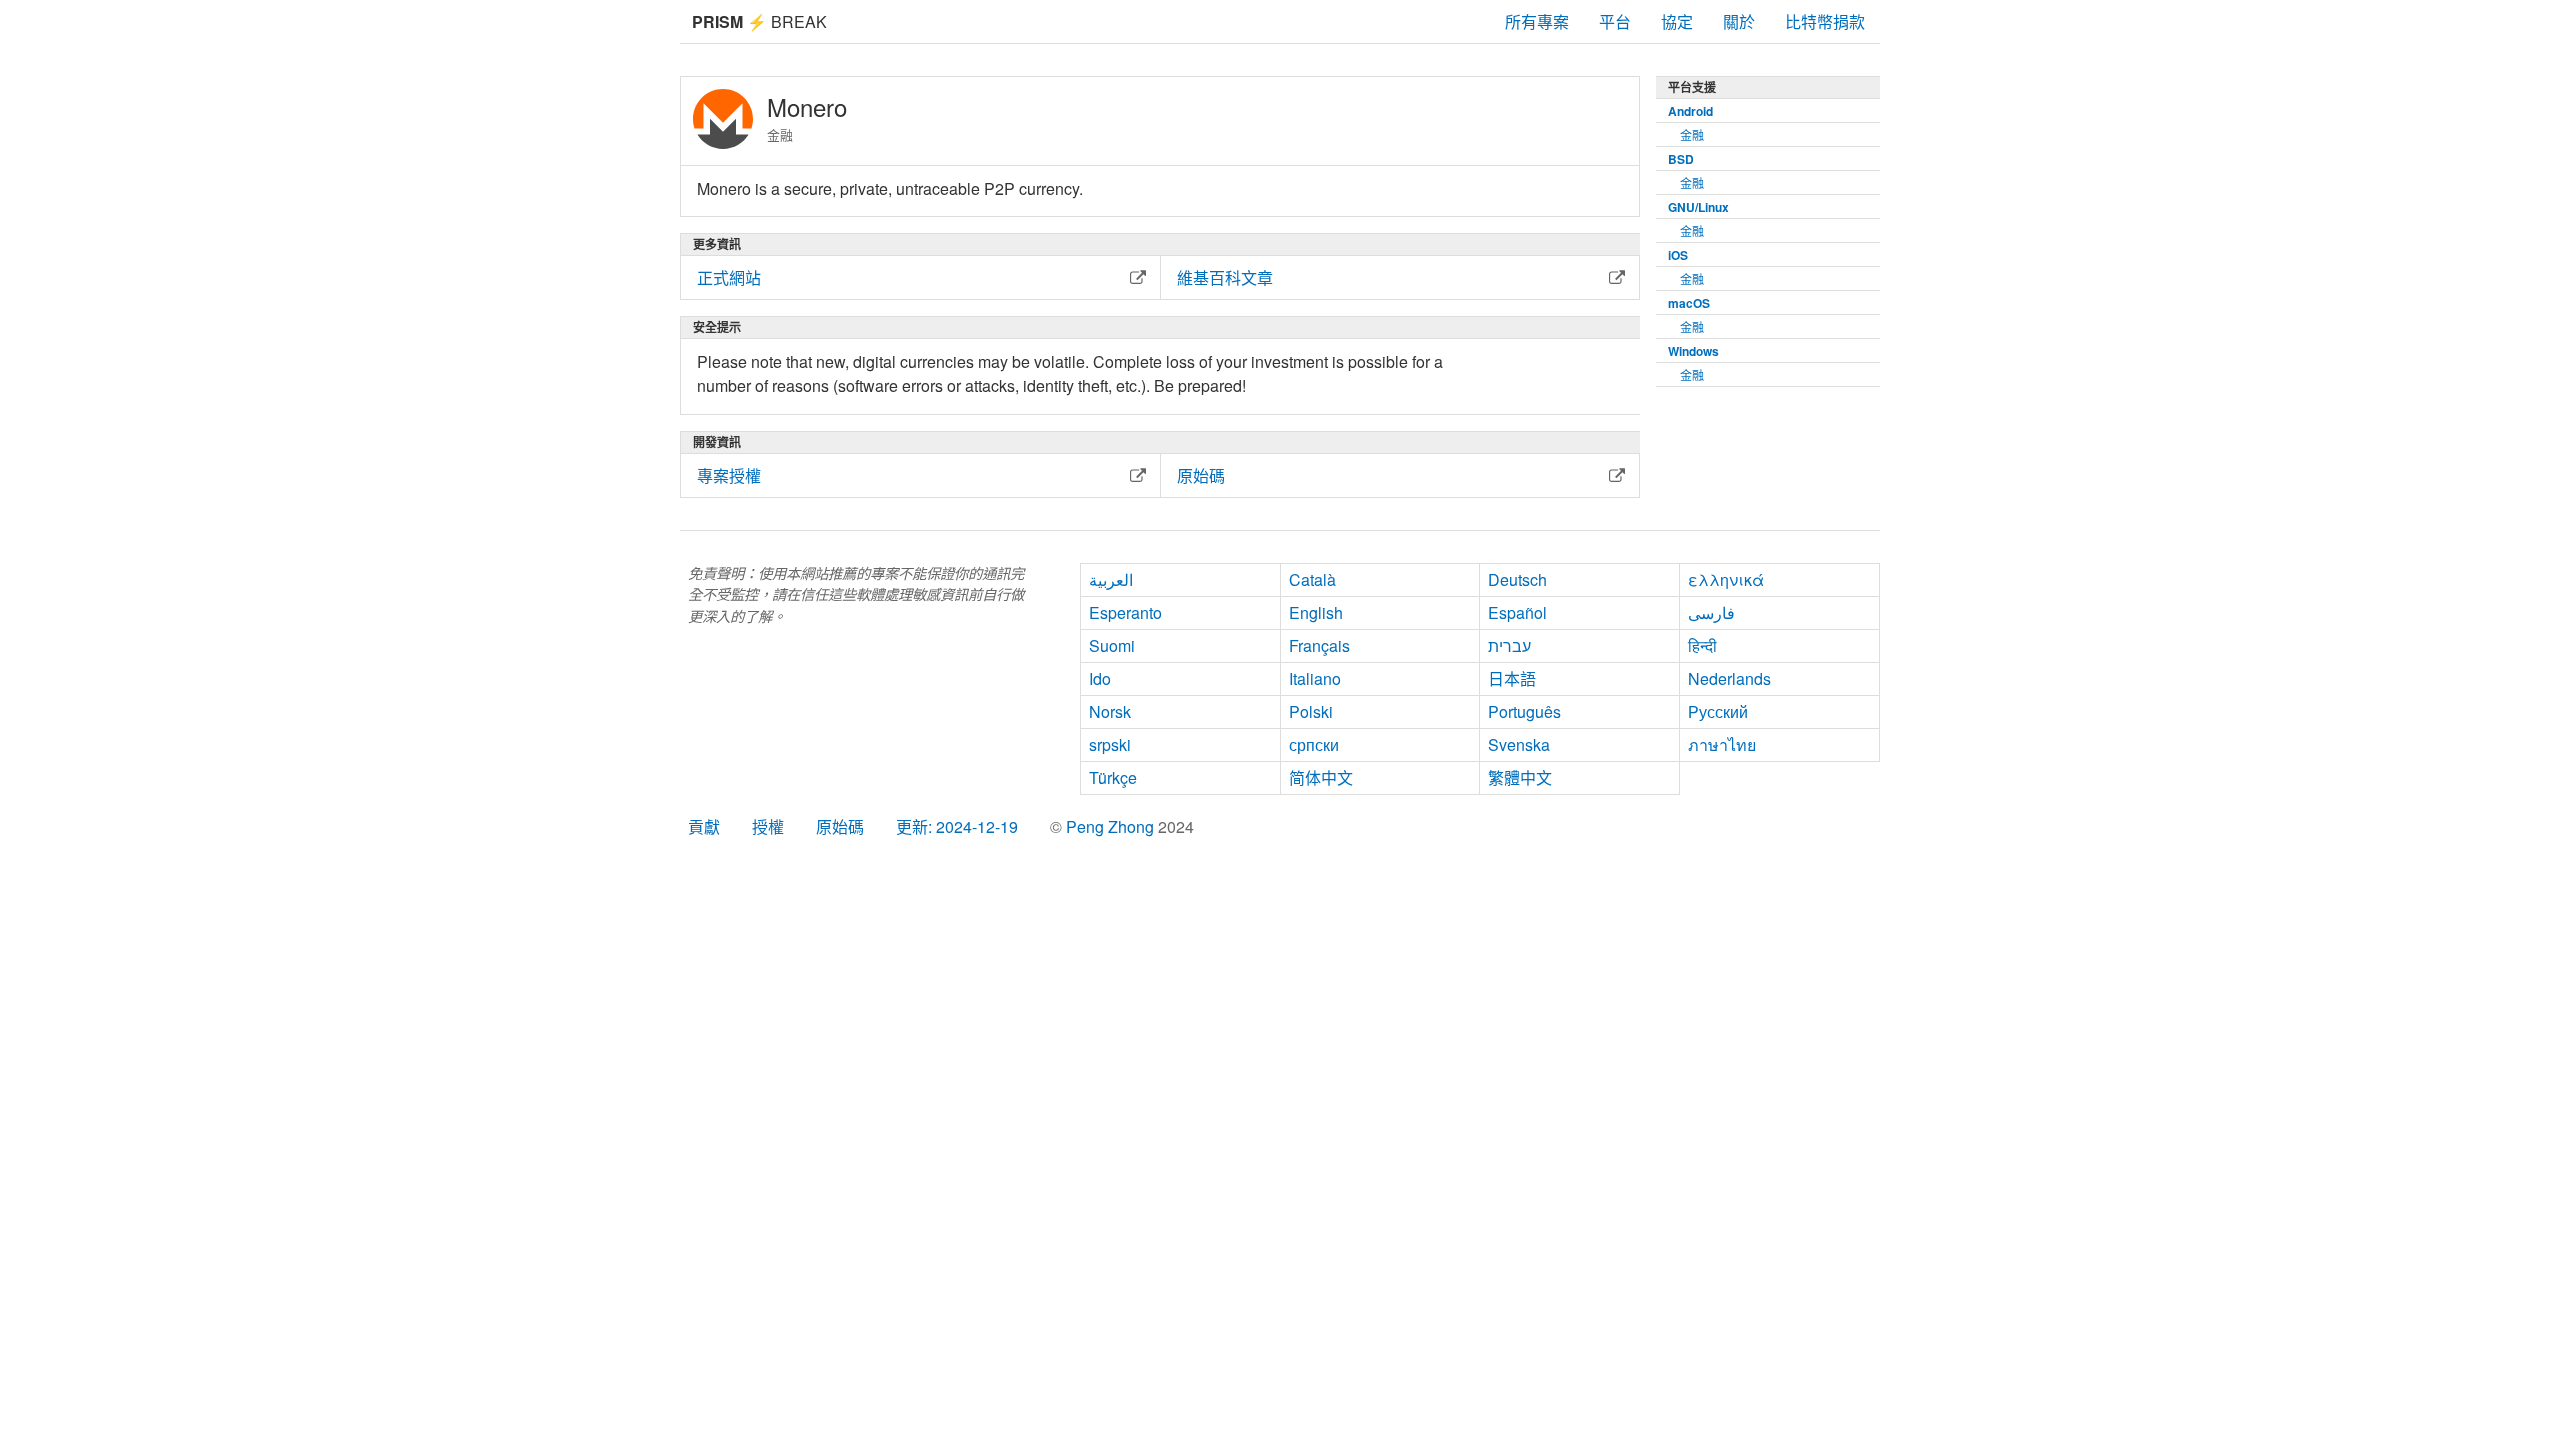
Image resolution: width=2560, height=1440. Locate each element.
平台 (1615, 21)
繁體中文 (1520, 777)
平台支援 (1692, 87)
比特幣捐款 (1825, 21)
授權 (768, 826)
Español (1517, 612)
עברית (1509, 645)
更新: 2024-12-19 (957, 826)
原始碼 (840, 826)
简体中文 (1321, 777)
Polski (1311, 711)
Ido (1100, 678)
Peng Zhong (1112, 826)
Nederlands (1729, 678)
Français (1319, 645)
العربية (1111, 579)
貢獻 (704, 826)
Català (1312, 579)
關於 (1739, 21)
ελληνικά (1726, 579)
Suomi (1112, 645)
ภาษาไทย (1722, 744)
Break (759, 21)
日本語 (1512, 678)
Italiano (1315, 678)
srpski (1110, 744)
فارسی (1711, 612)
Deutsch (1517, 579)
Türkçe (1113, 777)
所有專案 (1537, 21)
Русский (1718, 711)
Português (1524, 711)
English (1316, 612)
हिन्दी (1702, 645)
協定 (1677, 21)
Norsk (1110, 711)
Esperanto (1125, 612)
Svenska (1519, 744)
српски (1314, 744)
